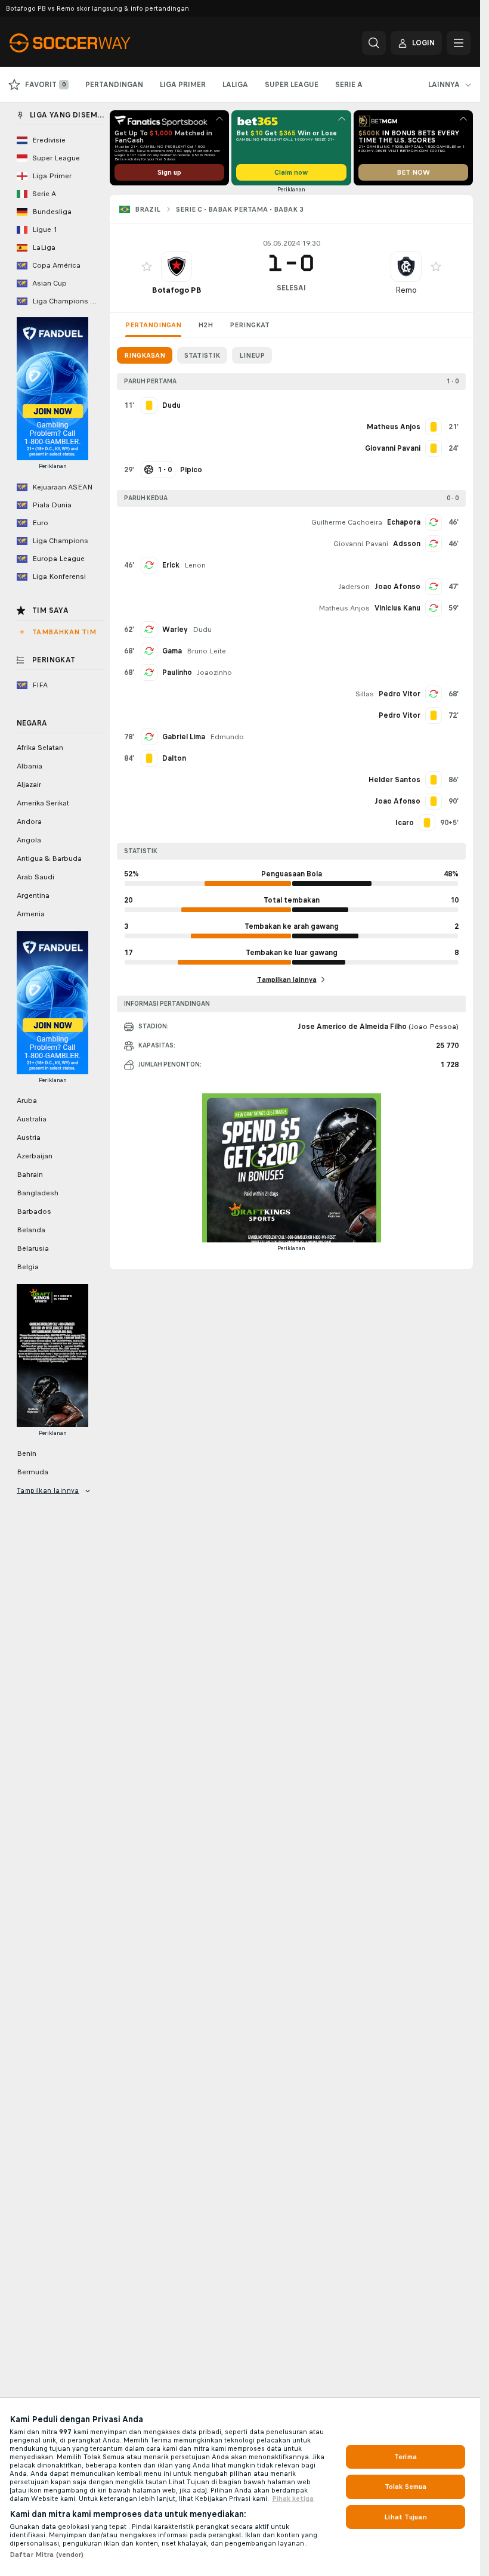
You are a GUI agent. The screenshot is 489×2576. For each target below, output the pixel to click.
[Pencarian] (374, 43)
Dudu (202, 630)
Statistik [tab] (202, 355)
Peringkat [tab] (250, 325)
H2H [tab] (205, 325)
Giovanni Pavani (361, 544)
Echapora (404, 522)
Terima (406, 2457)
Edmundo (227, 737)
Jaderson (354, 587)
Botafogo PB (177, 290)
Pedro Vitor (400, 694)
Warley (175, 630)
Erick (171, 565)
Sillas (365, 694)
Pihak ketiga (293, 2498)
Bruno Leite (206, 651)
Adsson (407, 544)
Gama (172, 651)
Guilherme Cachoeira (347, 522)
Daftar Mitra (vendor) (47, 2555)
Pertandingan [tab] (153, 325)
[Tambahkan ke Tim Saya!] (147, 266)
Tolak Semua (406, 2487)
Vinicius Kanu (397, 608)
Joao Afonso (397, 587)
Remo (406, 290)
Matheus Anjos (344, 608)
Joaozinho (214, 672)
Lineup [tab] (252, 355)
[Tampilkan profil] (177, 266)
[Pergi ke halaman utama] (92, 43)
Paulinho (177, 672)
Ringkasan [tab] (145, 355)
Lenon (195, 565)
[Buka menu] (459, 43)
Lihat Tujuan (405, 2517)
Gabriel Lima (184, 737)
